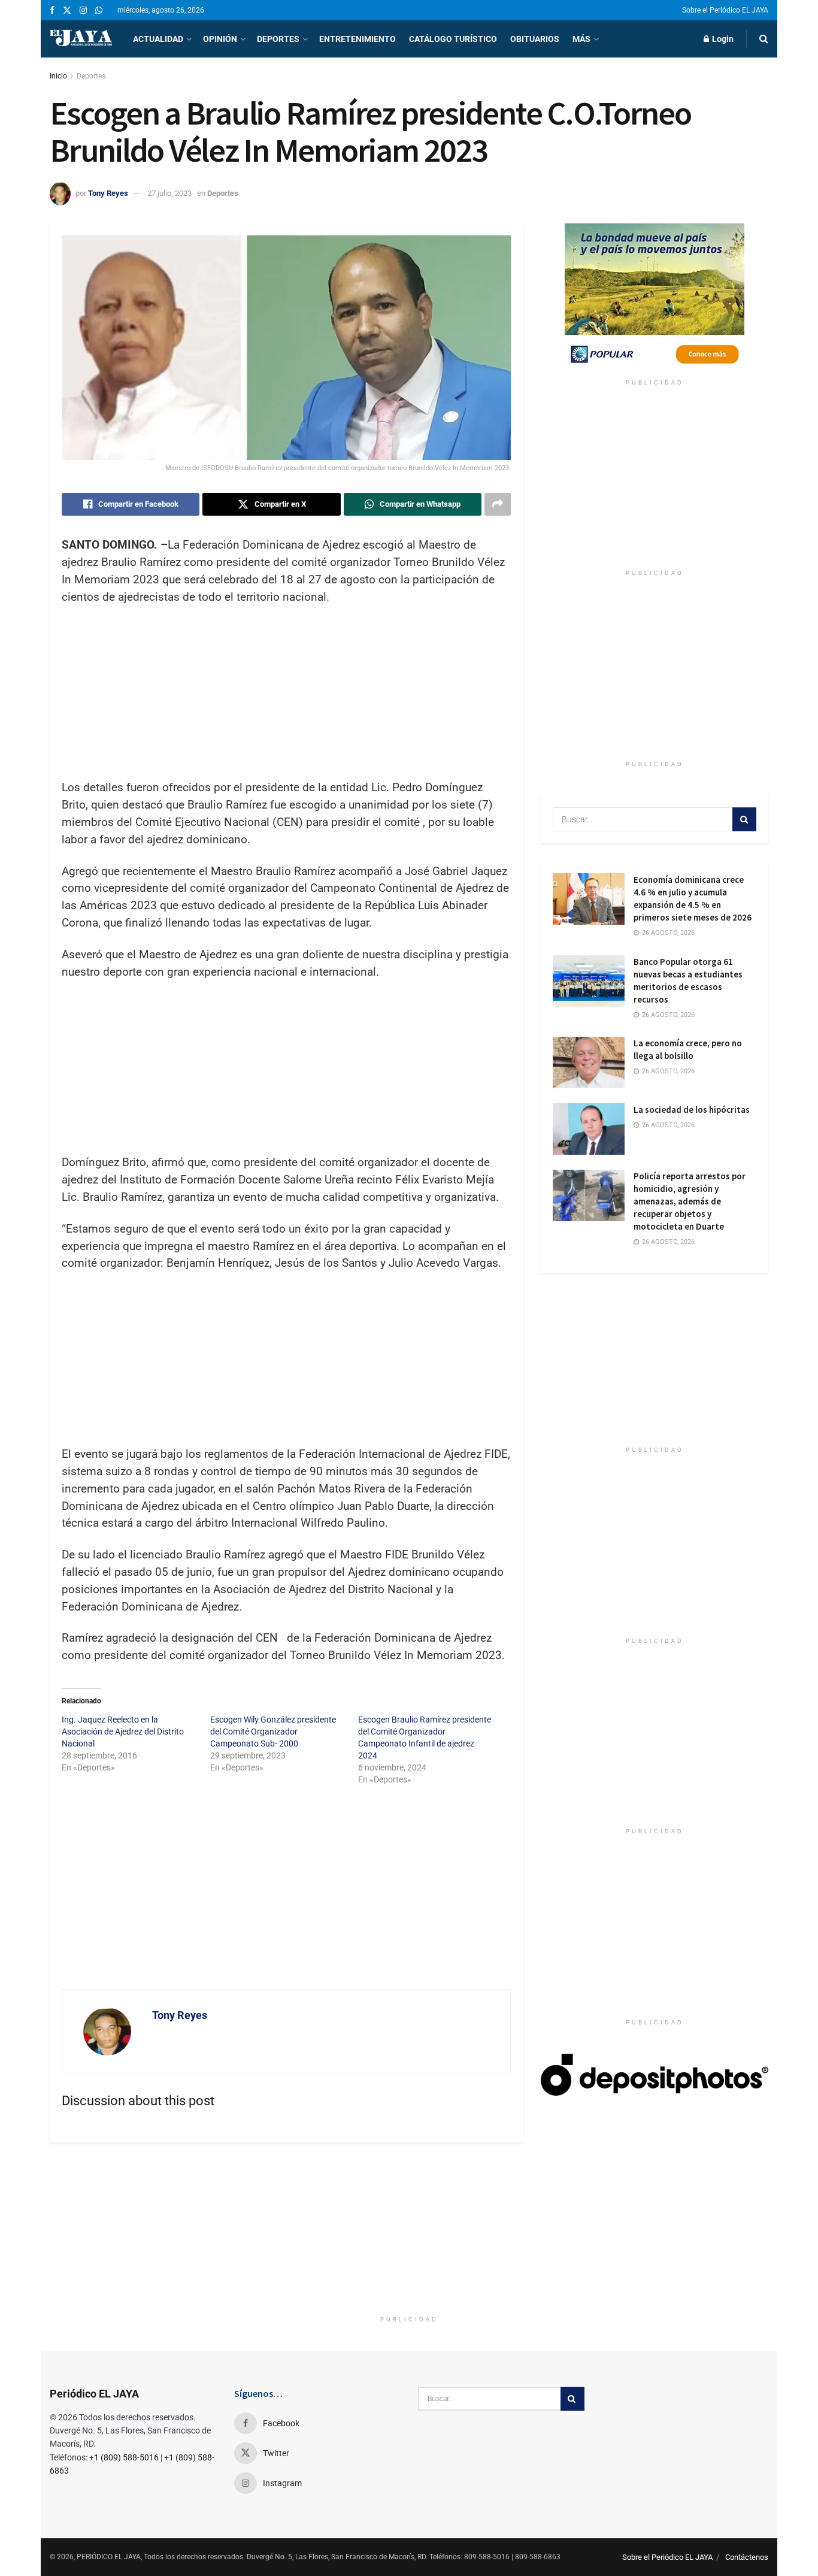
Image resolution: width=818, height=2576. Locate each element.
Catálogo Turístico (453, 39)
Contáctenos (747, 2557)
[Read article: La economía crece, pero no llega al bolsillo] (589, 1063)
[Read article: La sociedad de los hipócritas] (589, 1129)
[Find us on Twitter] (67, 10)
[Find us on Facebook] (52, 10)
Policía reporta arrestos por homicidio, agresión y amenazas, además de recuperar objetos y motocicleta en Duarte (690, 1201)
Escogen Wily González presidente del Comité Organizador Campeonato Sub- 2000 (273, 1732)
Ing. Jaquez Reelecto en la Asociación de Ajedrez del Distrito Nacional (123, 1732)
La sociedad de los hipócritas (692, 1110)
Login (722, 39)
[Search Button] (764, 39)
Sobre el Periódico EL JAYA (725, 10)
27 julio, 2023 (169, 193)
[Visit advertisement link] (655, 298)
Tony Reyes (108, 193)
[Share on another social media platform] (498, 504)
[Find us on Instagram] (83, 10)
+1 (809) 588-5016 (124, 2457)
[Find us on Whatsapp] (99, 10)
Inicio (58, 76)
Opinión (220, 39)
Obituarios (535, 39)
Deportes (278, 39)
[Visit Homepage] (81, 39)
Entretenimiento (358, 39)
